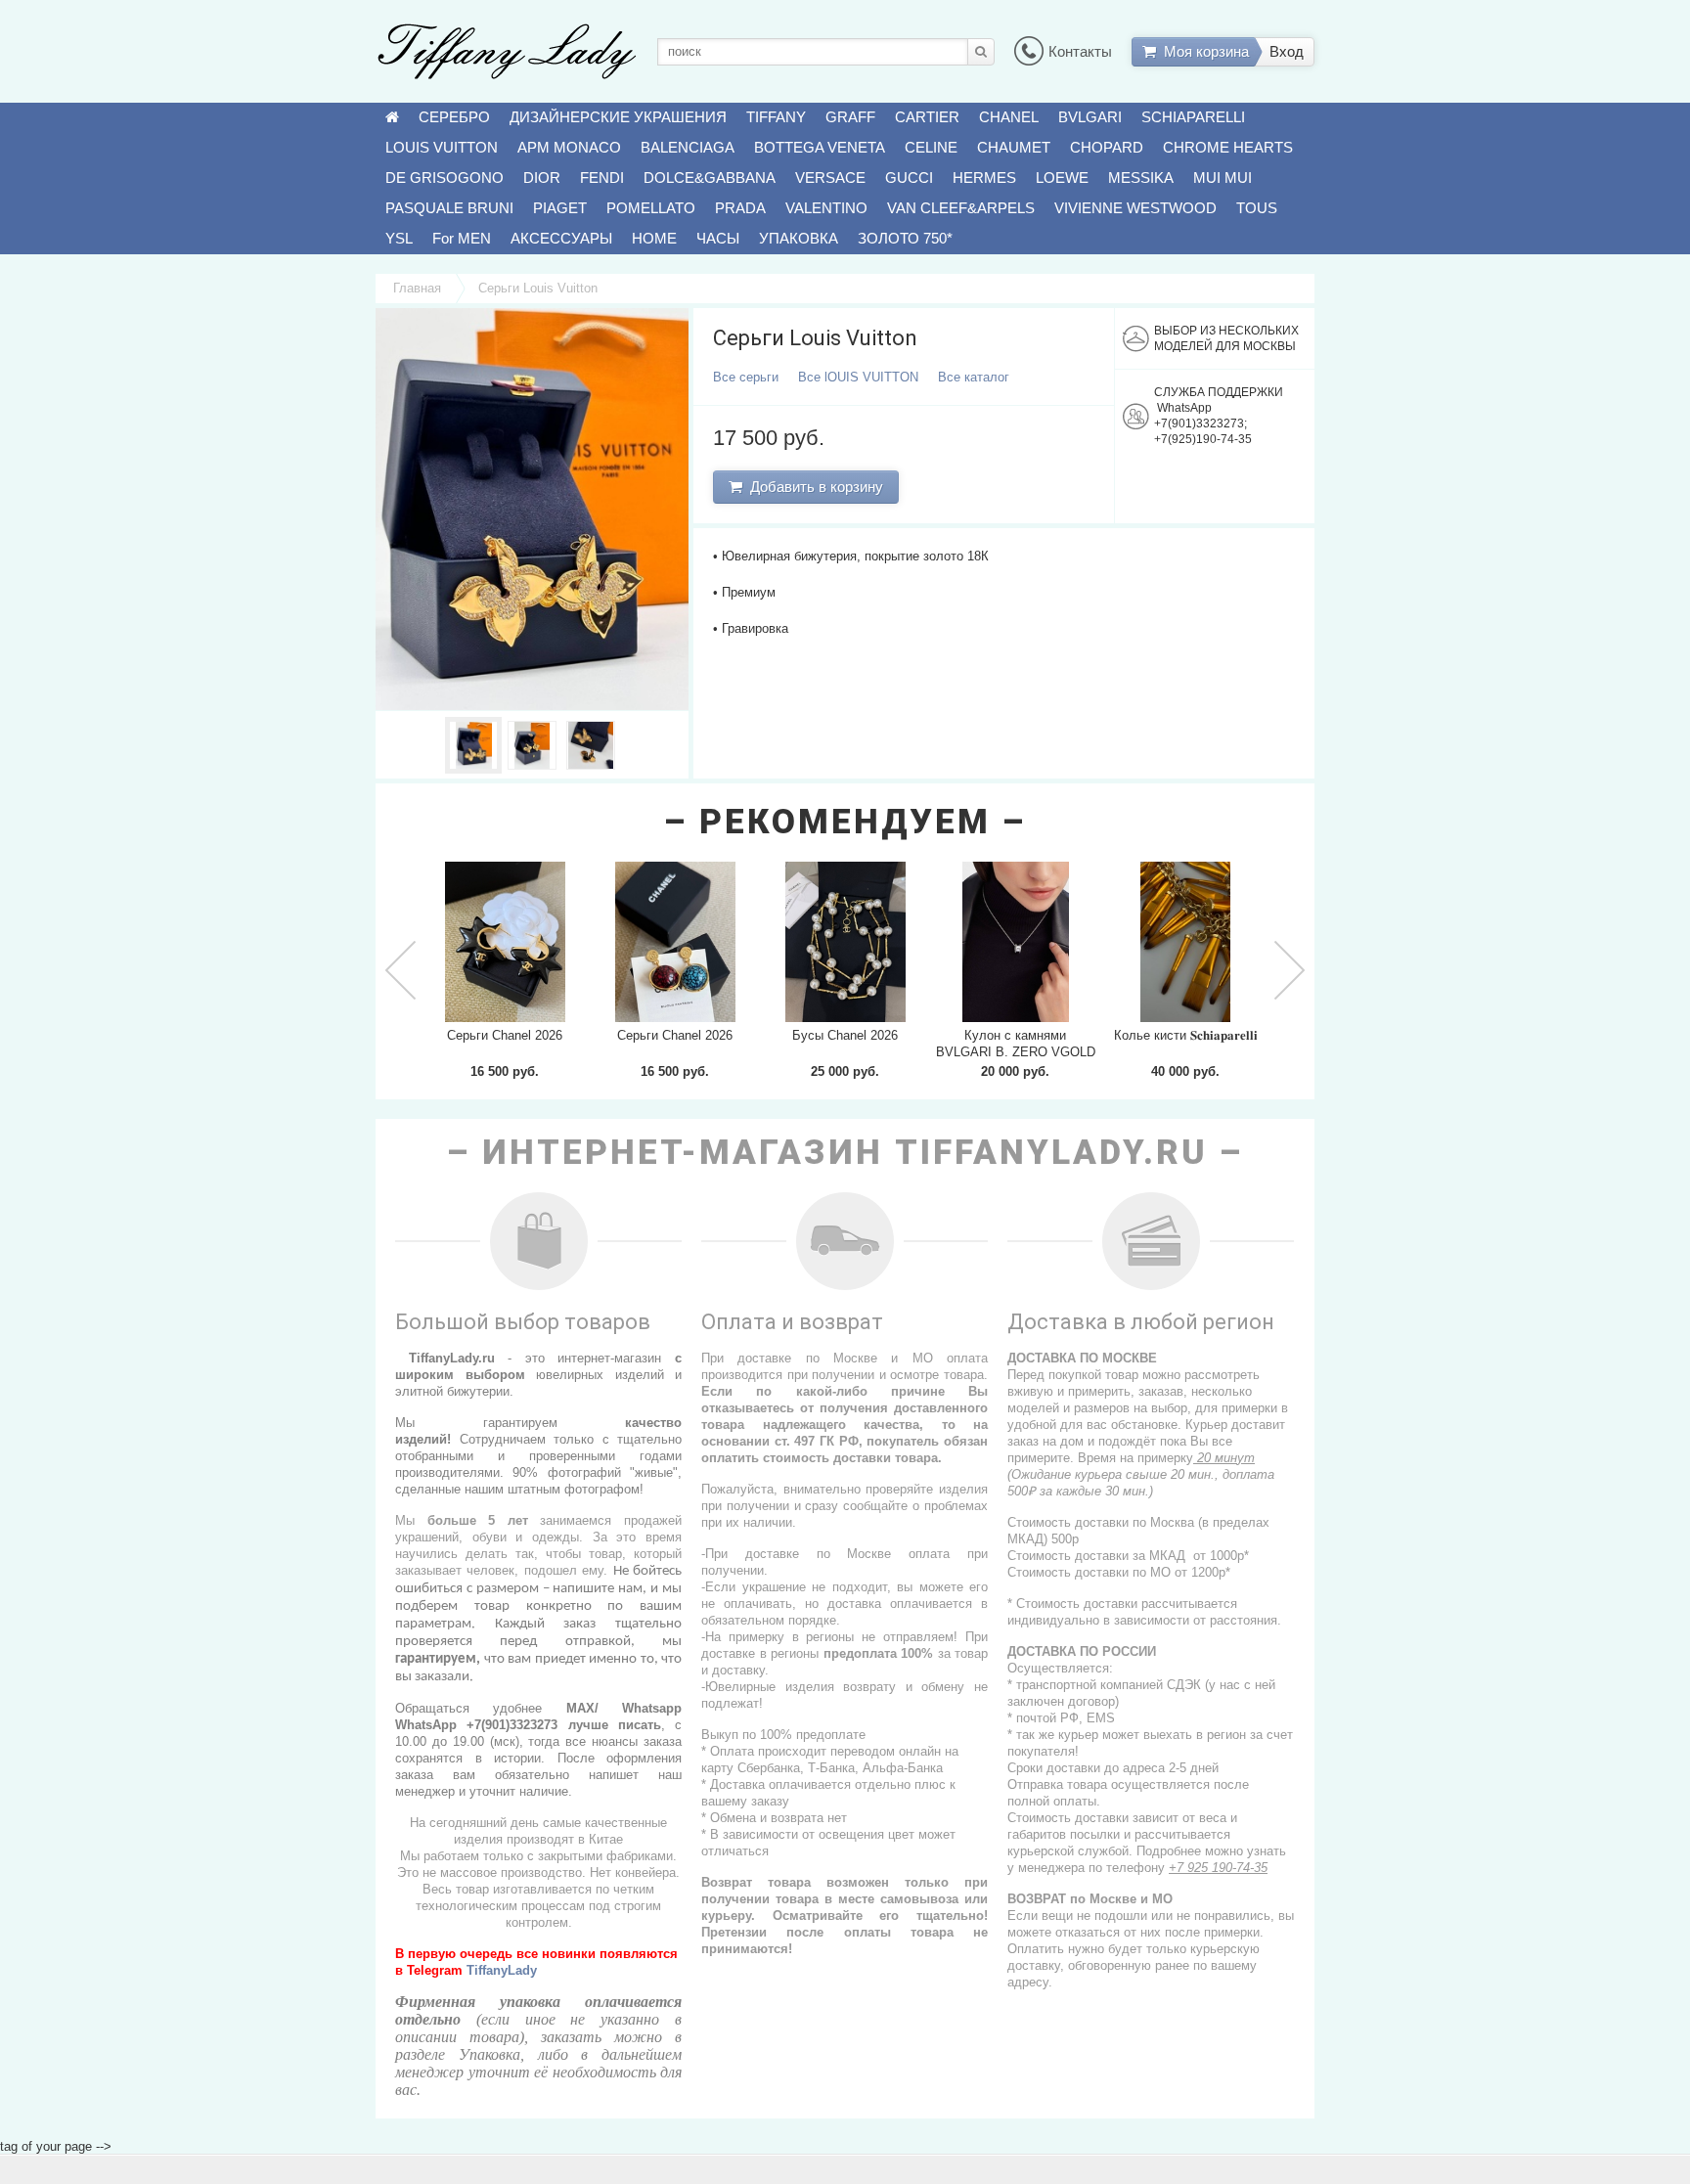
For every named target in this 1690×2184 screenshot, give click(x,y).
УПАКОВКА (799, 238)
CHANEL (1009, 117)
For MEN (462, 238)
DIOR (542, 178)
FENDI (602, 178)
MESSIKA (1141, 178)
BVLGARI (1090, 117)
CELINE (931, 147)
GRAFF (850, 117)
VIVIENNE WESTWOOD (1135, 208)
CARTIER (927, 117)
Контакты (1080, 51)
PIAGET (560, 208)
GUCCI (909, 178)
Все (746, 377)
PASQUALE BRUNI (449, 208)
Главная (417, 288)
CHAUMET (1014, 147)
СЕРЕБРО (454, 117)
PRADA (740, 208)
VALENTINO (826, 208)
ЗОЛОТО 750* (905, 238)
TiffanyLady (502, 1970)
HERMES (984, 178)
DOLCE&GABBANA (710, 178)
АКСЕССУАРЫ (561, 238)
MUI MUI (1223, 178)
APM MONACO (569, 147)
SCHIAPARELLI (1193, 117)
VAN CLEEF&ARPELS (961, 208)
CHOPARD (1107, 147)
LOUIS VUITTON (442, 147)
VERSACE (830, 178)
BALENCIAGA (688, 147)
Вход (1287, 51)
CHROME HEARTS (1228, 147)
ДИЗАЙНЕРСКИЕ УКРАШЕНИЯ (618, 117)
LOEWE (1062, 178)
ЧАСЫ (718, 238)
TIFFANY (776, 117)
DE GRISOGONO (445, 178)
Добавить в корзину (813, 487)
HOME (654, 238)
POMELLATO (651, 208)
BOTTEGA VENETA (820, 147)
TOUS (1257, 208)
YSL (399, 238)
